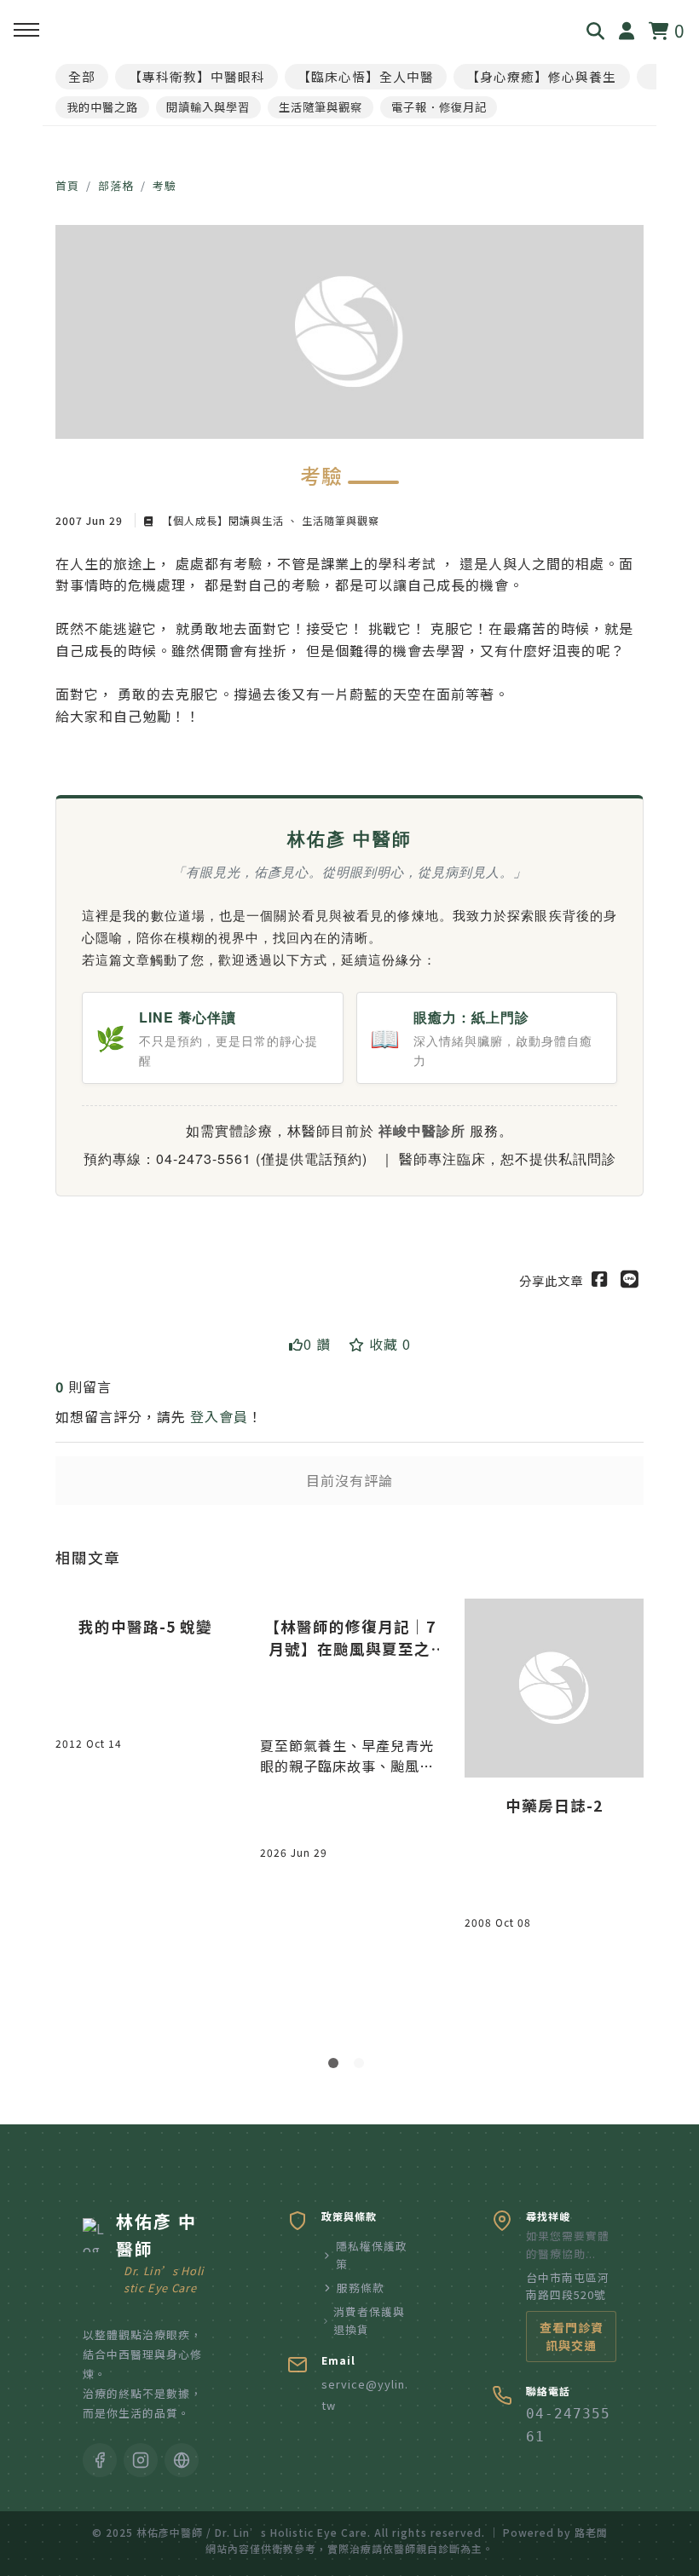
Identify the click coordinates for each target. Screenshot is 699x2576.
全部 (82, 76)
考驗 (165, 185)
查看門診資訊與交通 (572, 2336)
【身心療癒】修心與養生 (541, 76)
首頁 (67, 185)
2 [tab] (362, 2066)
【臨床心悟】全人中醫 (366, 76)
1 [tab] (337, 2066)
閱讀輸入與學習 (208, 107)
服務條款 (361, 2288)
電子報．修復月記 (439, 107)
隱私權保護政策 (372, 2254)
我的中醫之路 (102, 107)
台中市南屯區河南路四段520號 (568, 2286)
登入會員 (219, 1416)
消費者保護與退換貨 (369, 2320)
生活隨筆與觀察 (321, 107)
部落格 (116, 185)
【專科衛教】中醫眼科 (197, 76)
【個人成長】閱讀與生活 (223, 520)
